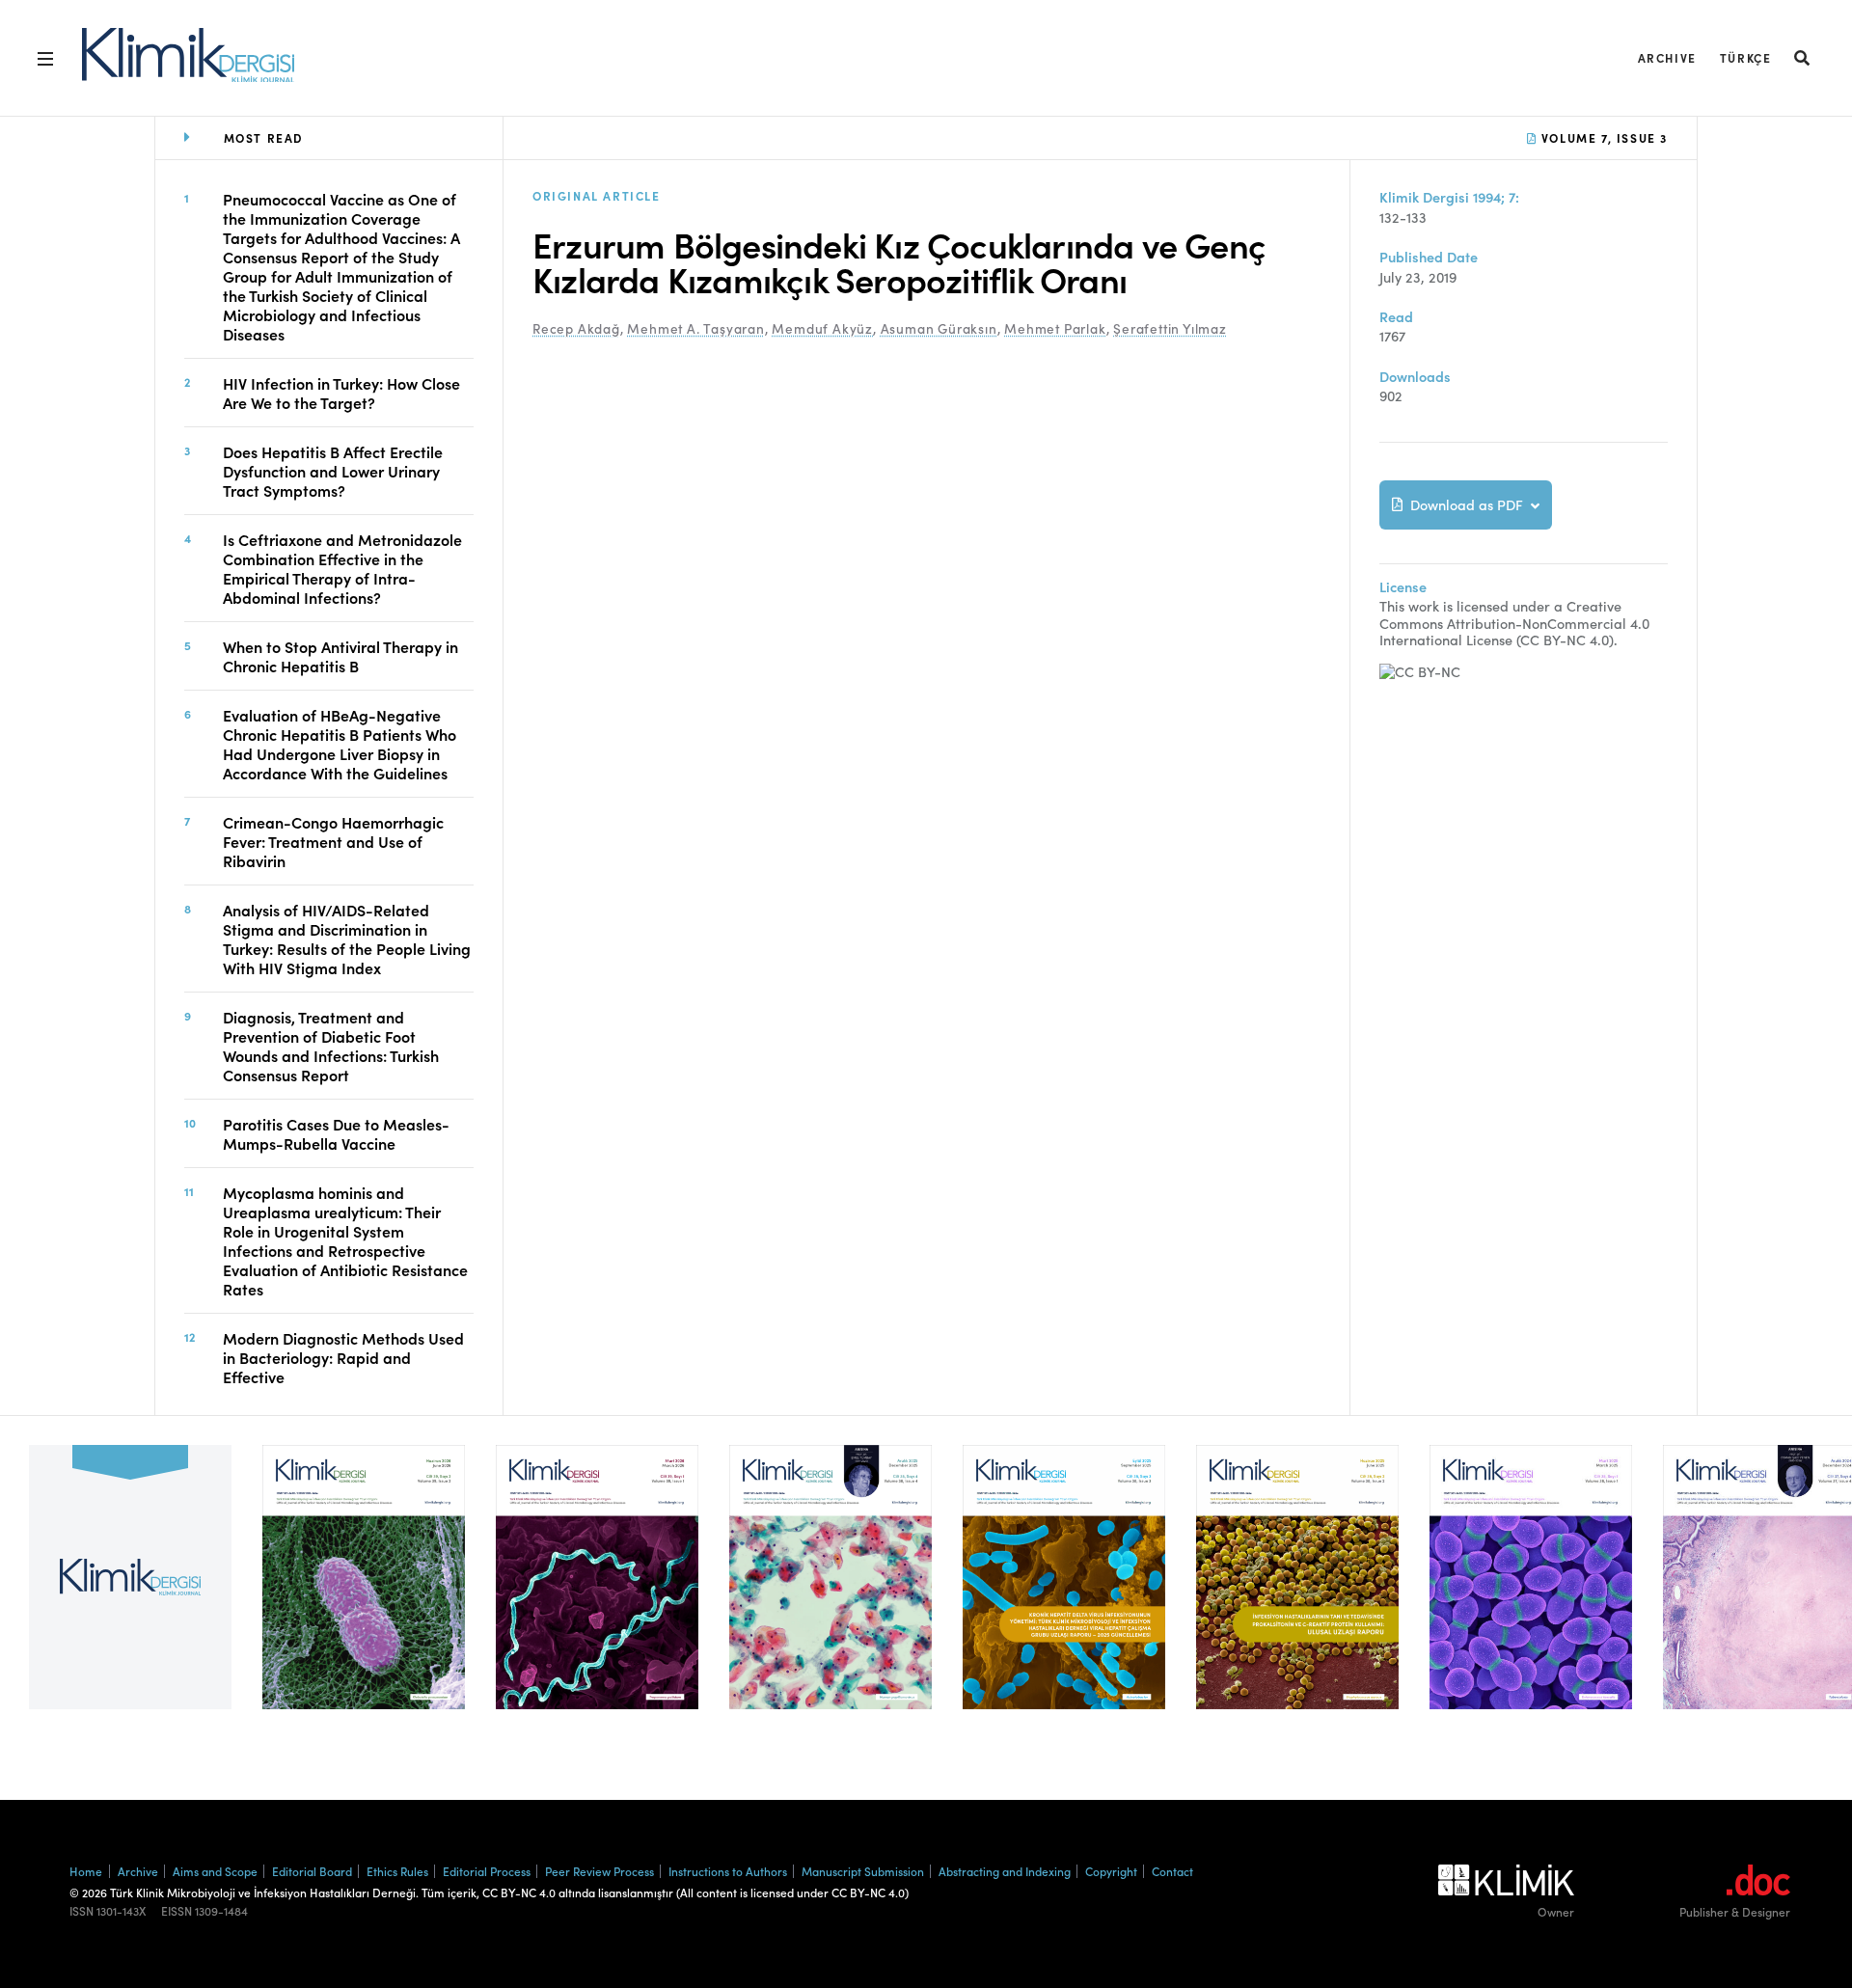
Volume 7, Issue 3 (1602, 137)
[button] (1803, 57)
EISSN (177, 1911)
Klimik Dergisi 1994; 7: (1449, 197)
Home (86, 1871)
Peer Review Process (599, 1871)
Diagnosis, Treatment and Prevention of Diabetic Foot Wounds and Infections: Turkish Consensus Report (331, 1046)
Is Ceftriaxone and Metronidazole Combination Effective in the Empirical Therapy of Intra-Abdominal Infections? (342, 568)
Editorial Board (312, 1871)
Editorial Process (487, 1871)
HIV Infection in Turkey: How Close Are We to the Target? (341, 393)
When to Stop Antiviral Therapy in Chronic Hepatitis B (340, 656)
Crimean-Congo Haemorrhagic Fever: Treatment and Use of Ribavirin (333, 841)
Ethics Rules (397, 1871)
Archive (1667, 57)
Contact (1172, 1871)
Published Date (1429, 257)
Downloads (1415, 377)
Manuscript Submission (863, 1871)
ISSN (82, 1911)
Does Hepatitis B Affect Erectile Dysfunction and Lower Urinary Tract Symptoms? (333, 471)
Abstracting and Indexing (1005, 1871)
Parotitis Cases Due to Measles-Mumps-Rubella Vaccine (336, 1133)
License (1403, 587)
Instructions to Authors (728, 1871)
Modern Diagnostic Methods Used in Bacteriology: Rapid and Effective (343, 1357)
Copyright (1111, 1871)
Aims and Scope (215, 1871)
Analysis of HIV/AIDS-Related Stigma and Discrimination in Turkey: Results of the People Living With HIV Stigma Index (347, 939)
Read (1396, 317)
